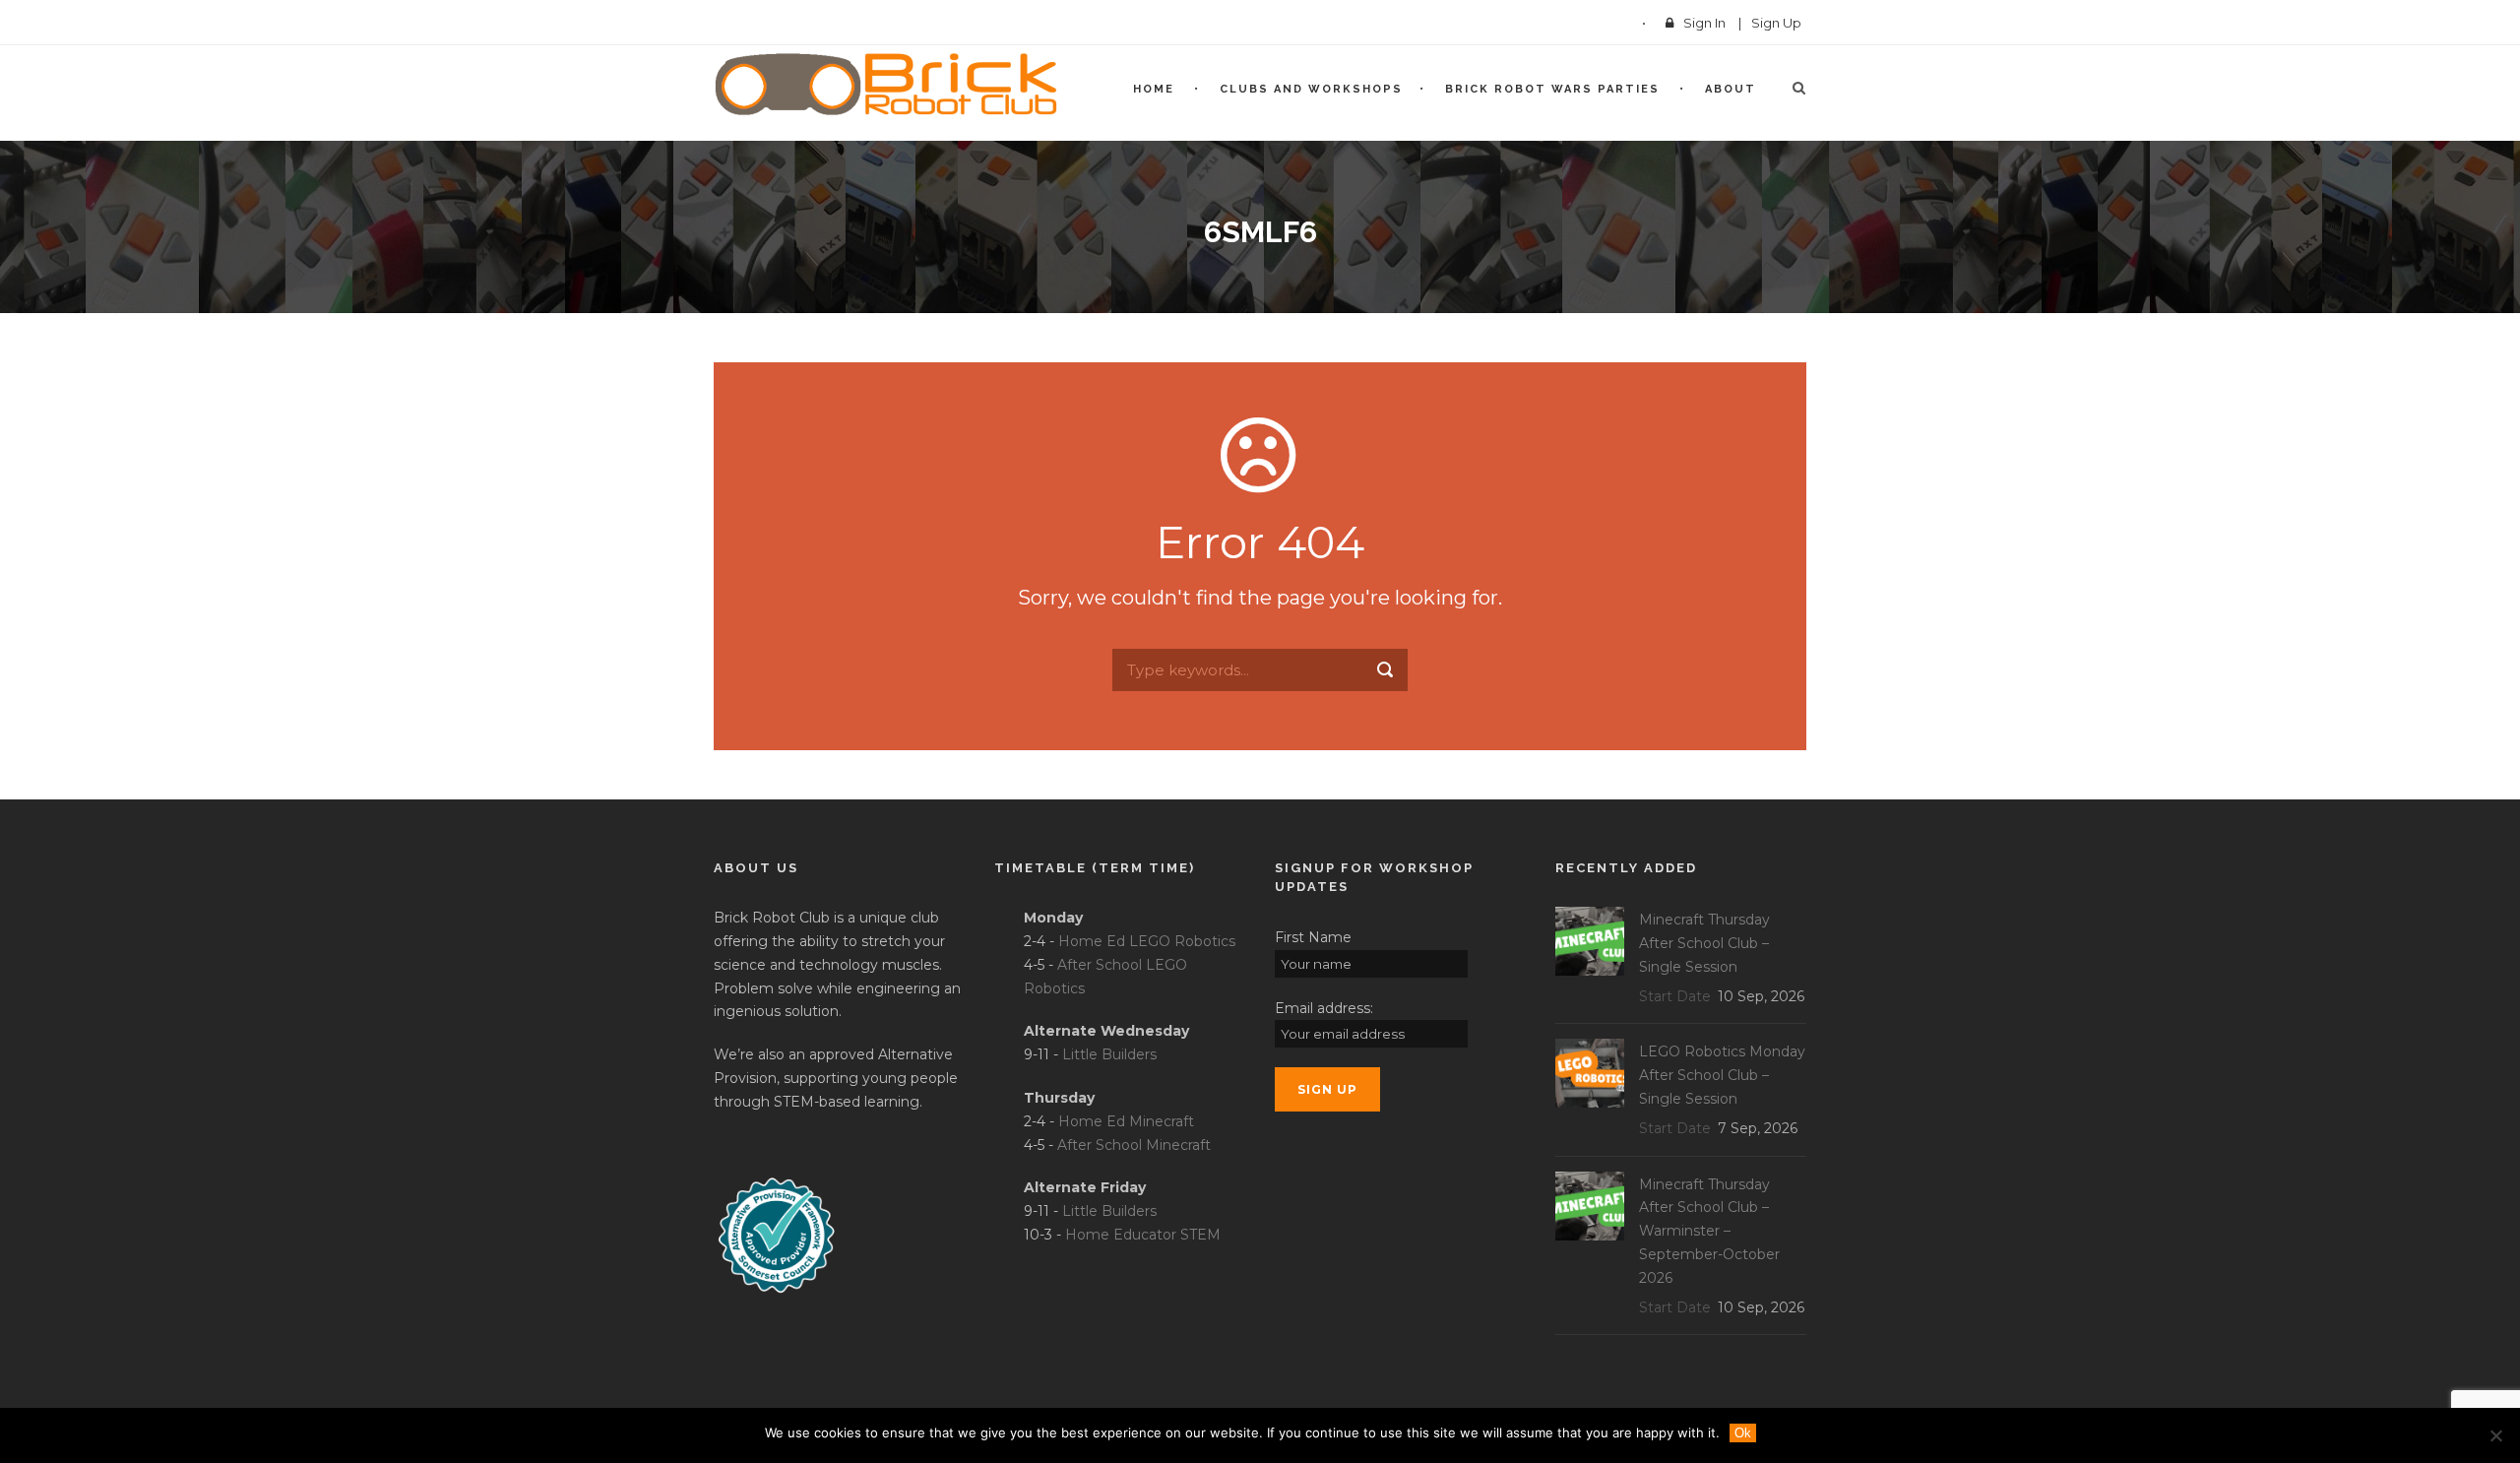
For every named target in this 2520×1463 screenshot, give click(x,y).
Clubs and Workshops (1311, 89)
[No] (2495, 1435)
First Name (1313, 937)
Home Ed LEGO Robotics (1147, 941)
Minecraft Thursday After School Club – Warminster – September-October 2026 (1709, 1231)
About (1731, 89)
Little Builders (1109, 1054)
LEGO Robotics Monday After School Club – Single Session (1722, 1075)
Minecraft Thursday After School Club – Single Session (1704, 943)
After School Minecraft (1134, 1145)
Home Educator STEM (1143, 1235)
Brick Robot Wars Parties (1552, 89)
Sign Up (1776, 23)
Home (1154, 89)
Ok (1743, 1433)
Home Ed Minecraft (1126, 1121)
